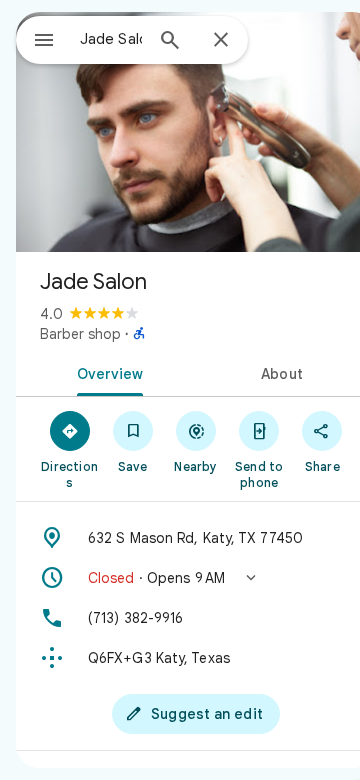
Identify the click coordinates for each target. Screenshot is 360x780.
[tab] (106, 372)
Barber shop (80, 334)
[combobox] (111, 39)
